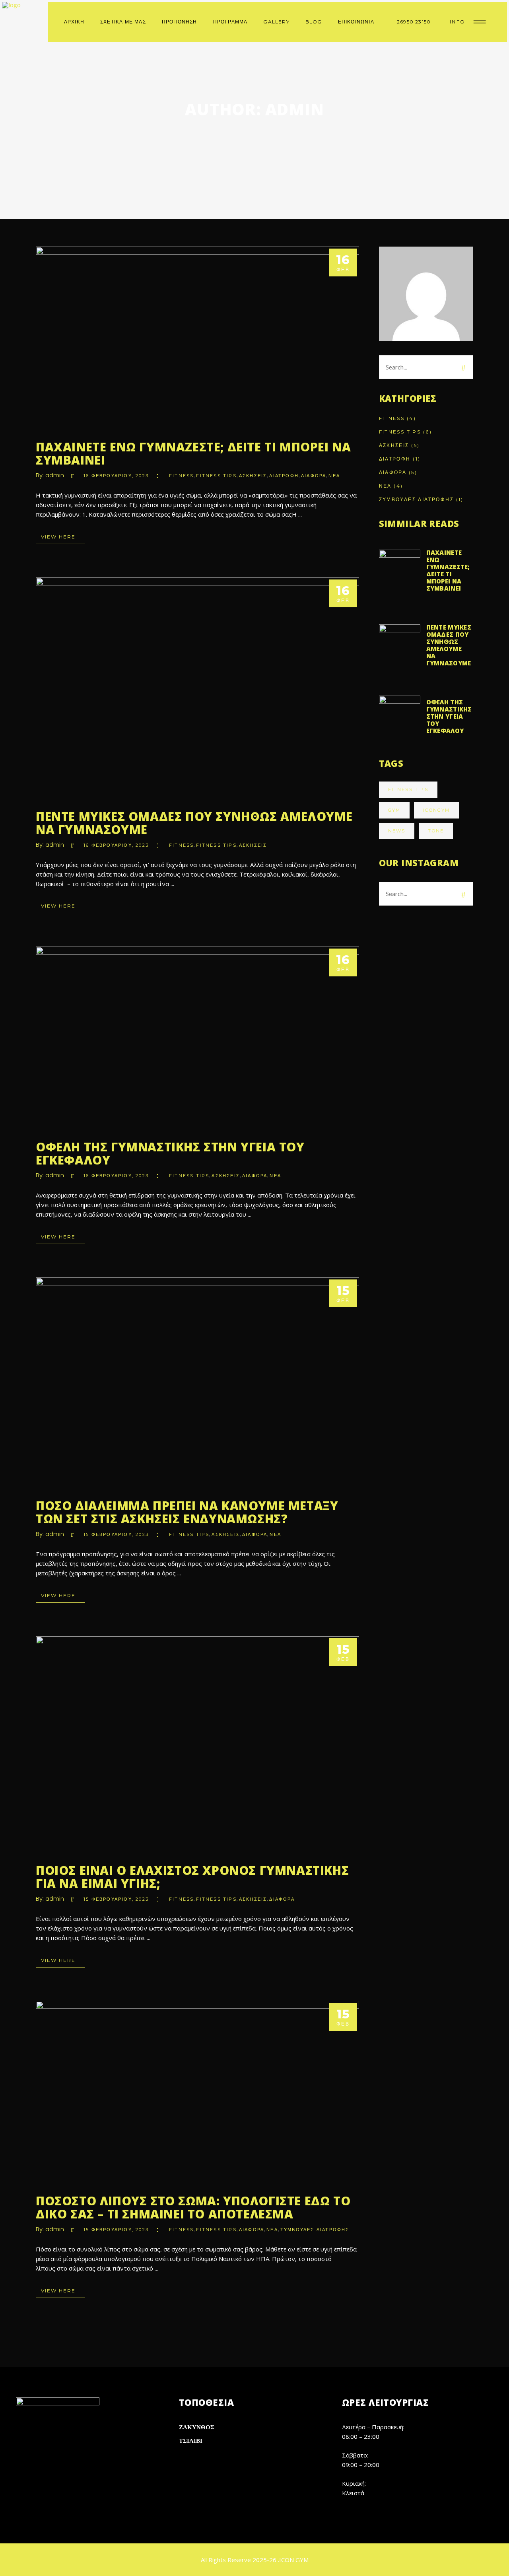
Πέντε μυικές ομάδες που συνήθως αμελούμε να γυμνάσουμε (194, 823)
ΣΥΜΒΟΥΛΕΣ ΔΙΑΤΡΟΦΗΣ (315, 2230)
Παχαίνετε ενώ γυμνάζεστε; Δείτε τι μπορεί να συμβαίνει (193, 453)
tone (436, 831)
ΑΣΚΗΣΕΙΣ (253, 476)
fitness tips (408, 789)
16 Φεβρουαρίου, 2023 (116, 476)
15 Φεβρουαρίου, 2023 (116, 1534)
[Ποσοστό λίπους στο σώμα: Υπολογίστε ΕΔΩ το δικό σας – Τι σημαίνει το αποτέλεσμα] (197, 2092)
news (397, 831)
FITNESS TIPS (216, 476)
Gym (394, 810)
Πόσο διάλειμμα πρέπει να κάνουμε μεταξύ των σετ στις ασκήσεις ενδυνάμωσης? (187, 1512)
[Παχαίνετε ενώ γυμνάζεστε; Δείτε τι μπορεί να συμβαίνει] (197, 337)
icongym (436, 810)
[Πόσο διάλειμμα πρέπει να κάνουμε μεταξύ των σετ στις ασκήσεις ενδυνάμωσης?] (197, 1382)
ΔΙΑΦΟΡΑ (314, 476)
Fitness (181, 476)
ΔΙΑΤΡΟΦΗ (284, 476)
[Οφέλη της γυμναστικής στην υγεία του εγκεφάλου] (197, 1037)
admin (55, 475)
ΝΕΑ (334, 476)
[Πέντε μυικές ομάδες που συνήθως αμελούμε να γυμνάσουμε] (197, 688)
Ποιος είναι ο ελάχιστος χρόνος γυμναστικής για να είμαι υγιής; (192, 1877)
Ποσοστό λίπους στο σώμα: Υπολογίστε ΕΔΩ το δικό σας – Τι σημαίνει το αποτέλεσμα (193, 2207)
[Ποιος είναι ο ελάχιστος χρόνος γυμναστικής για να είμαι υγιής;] (197, 1744)
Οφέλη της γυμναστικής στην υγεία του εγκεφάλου (170, 1153)
